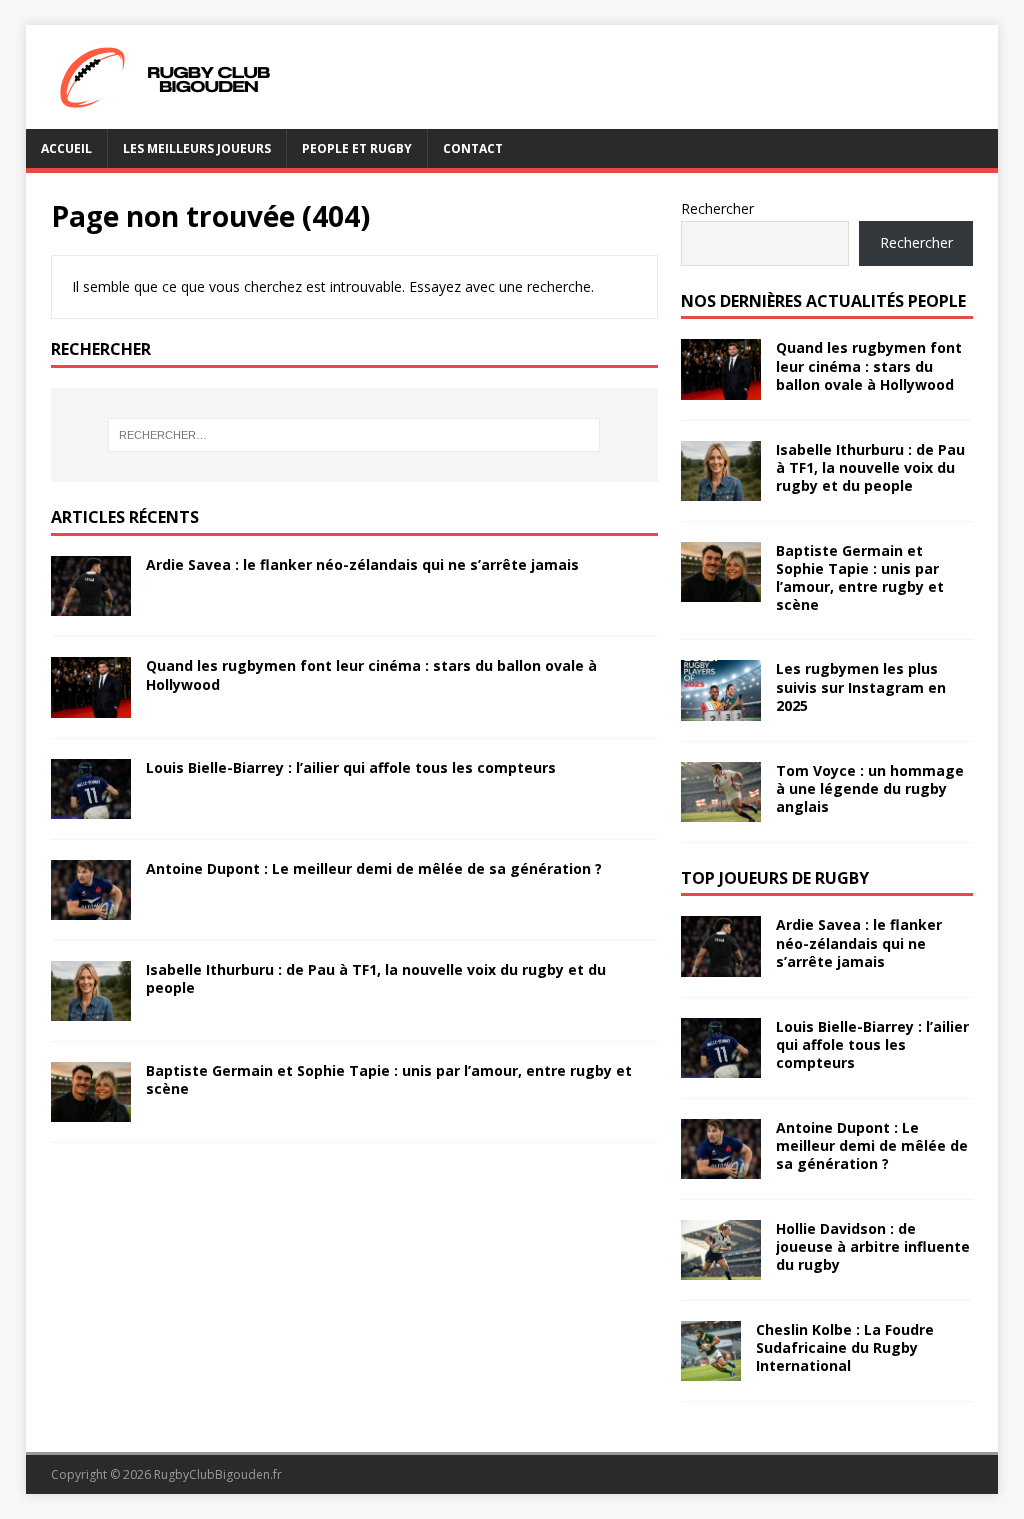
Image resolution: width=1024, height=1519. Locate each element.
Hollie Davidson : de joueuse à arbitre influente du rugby (873, 1246)
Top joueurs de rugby (775, 878)
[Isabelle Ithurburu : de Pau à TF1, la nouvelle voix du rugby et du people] (91, 1008)
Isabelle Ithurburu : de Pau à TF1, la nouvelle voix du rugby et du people (376, 978)
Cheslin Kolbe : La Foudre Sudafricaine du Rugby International (845, 1347)
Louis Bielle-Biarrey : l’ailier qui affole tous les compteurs (351, 767)
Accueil (66, 148)
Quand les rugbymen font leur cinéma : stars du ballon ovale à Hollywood (371, 674)
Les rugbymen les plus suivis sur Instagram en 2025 (861, 686)
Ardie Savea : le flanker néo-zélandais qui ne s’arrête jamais (362, 564)
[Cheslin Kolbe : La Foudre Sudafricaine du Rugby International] (711, 1368)
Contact (473, 148)
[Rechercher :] (354, 435)
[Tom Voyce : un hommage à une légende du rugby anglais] (721, 809)
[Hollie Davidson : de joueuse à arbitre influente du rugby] (721, 1267)
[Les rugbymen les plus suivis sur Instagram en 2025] (721, 708)
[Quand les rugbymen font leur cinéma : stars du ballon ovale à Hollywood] (91, 705)
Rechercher (717, 208)
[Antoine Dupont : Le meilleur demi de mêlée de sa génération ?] (91, 907)
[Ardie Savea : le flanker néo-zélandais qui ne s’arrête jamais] (91, 604)
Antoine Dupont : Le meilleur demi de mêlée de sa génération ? (374, 868)
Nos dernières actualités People (823, 301)
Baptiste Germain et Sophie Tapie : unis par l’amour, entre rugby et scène (389, 1079)
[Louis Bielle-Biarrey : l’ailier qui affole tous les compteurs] (91, 806)
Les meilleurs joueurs (197, 148)
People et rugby (357, 148)
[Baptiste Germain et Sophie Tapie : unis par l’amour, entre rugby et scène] (91, 1110)
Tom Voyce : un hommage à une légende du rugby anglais (870, 788)
